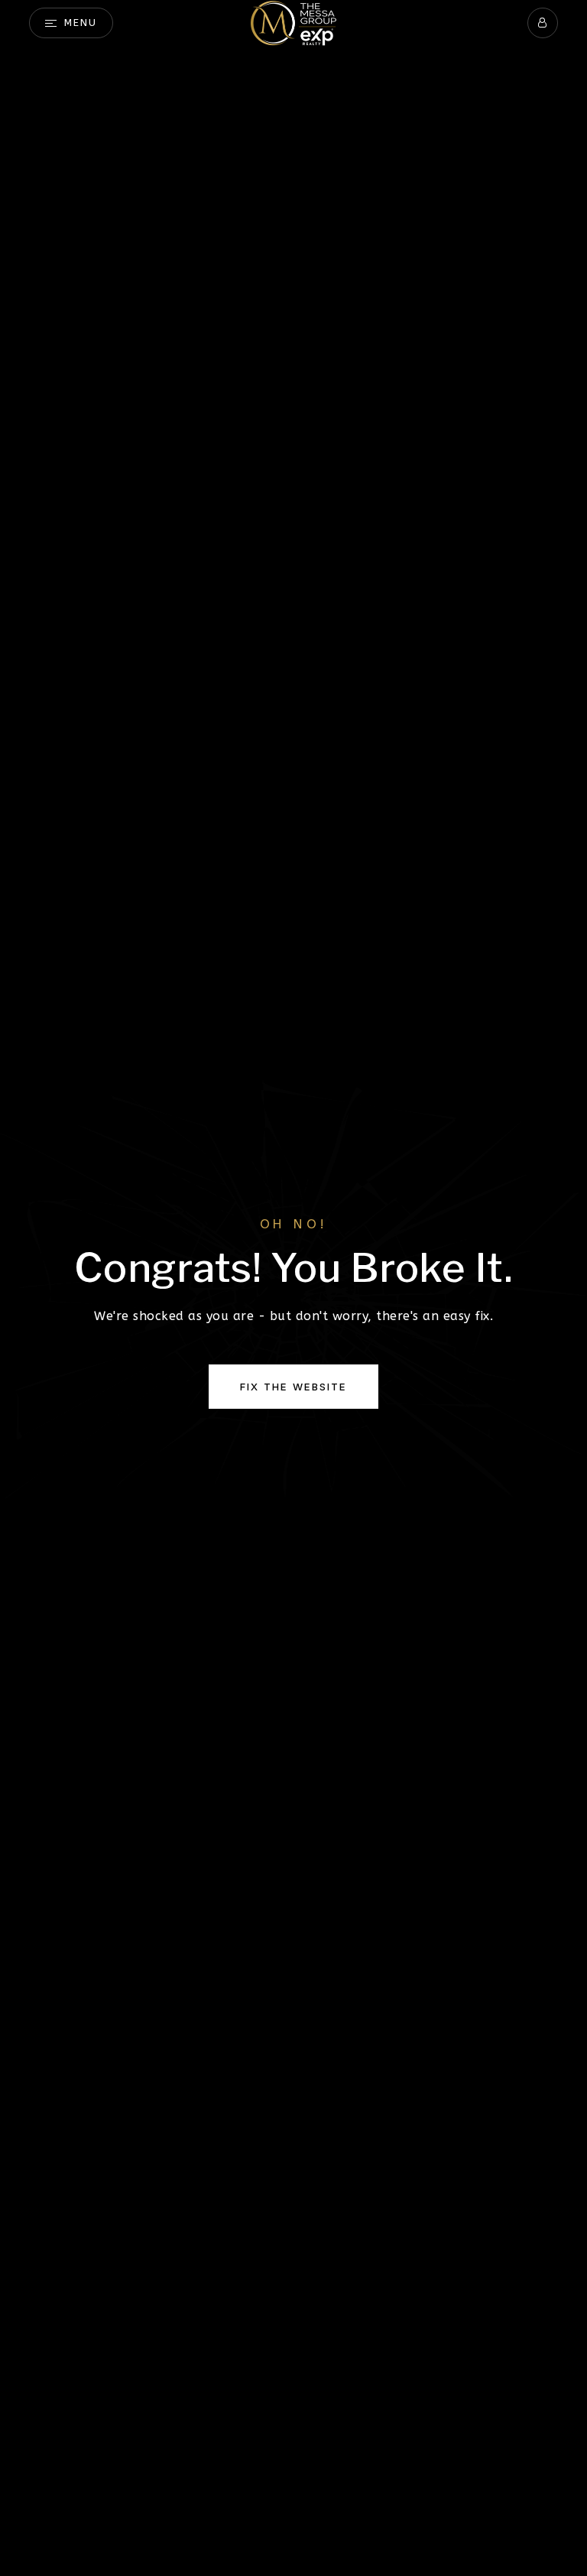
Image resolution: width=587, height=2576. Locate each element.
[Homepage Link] (293, 22)
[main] (293, 1288)
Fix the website (293, 1387)
